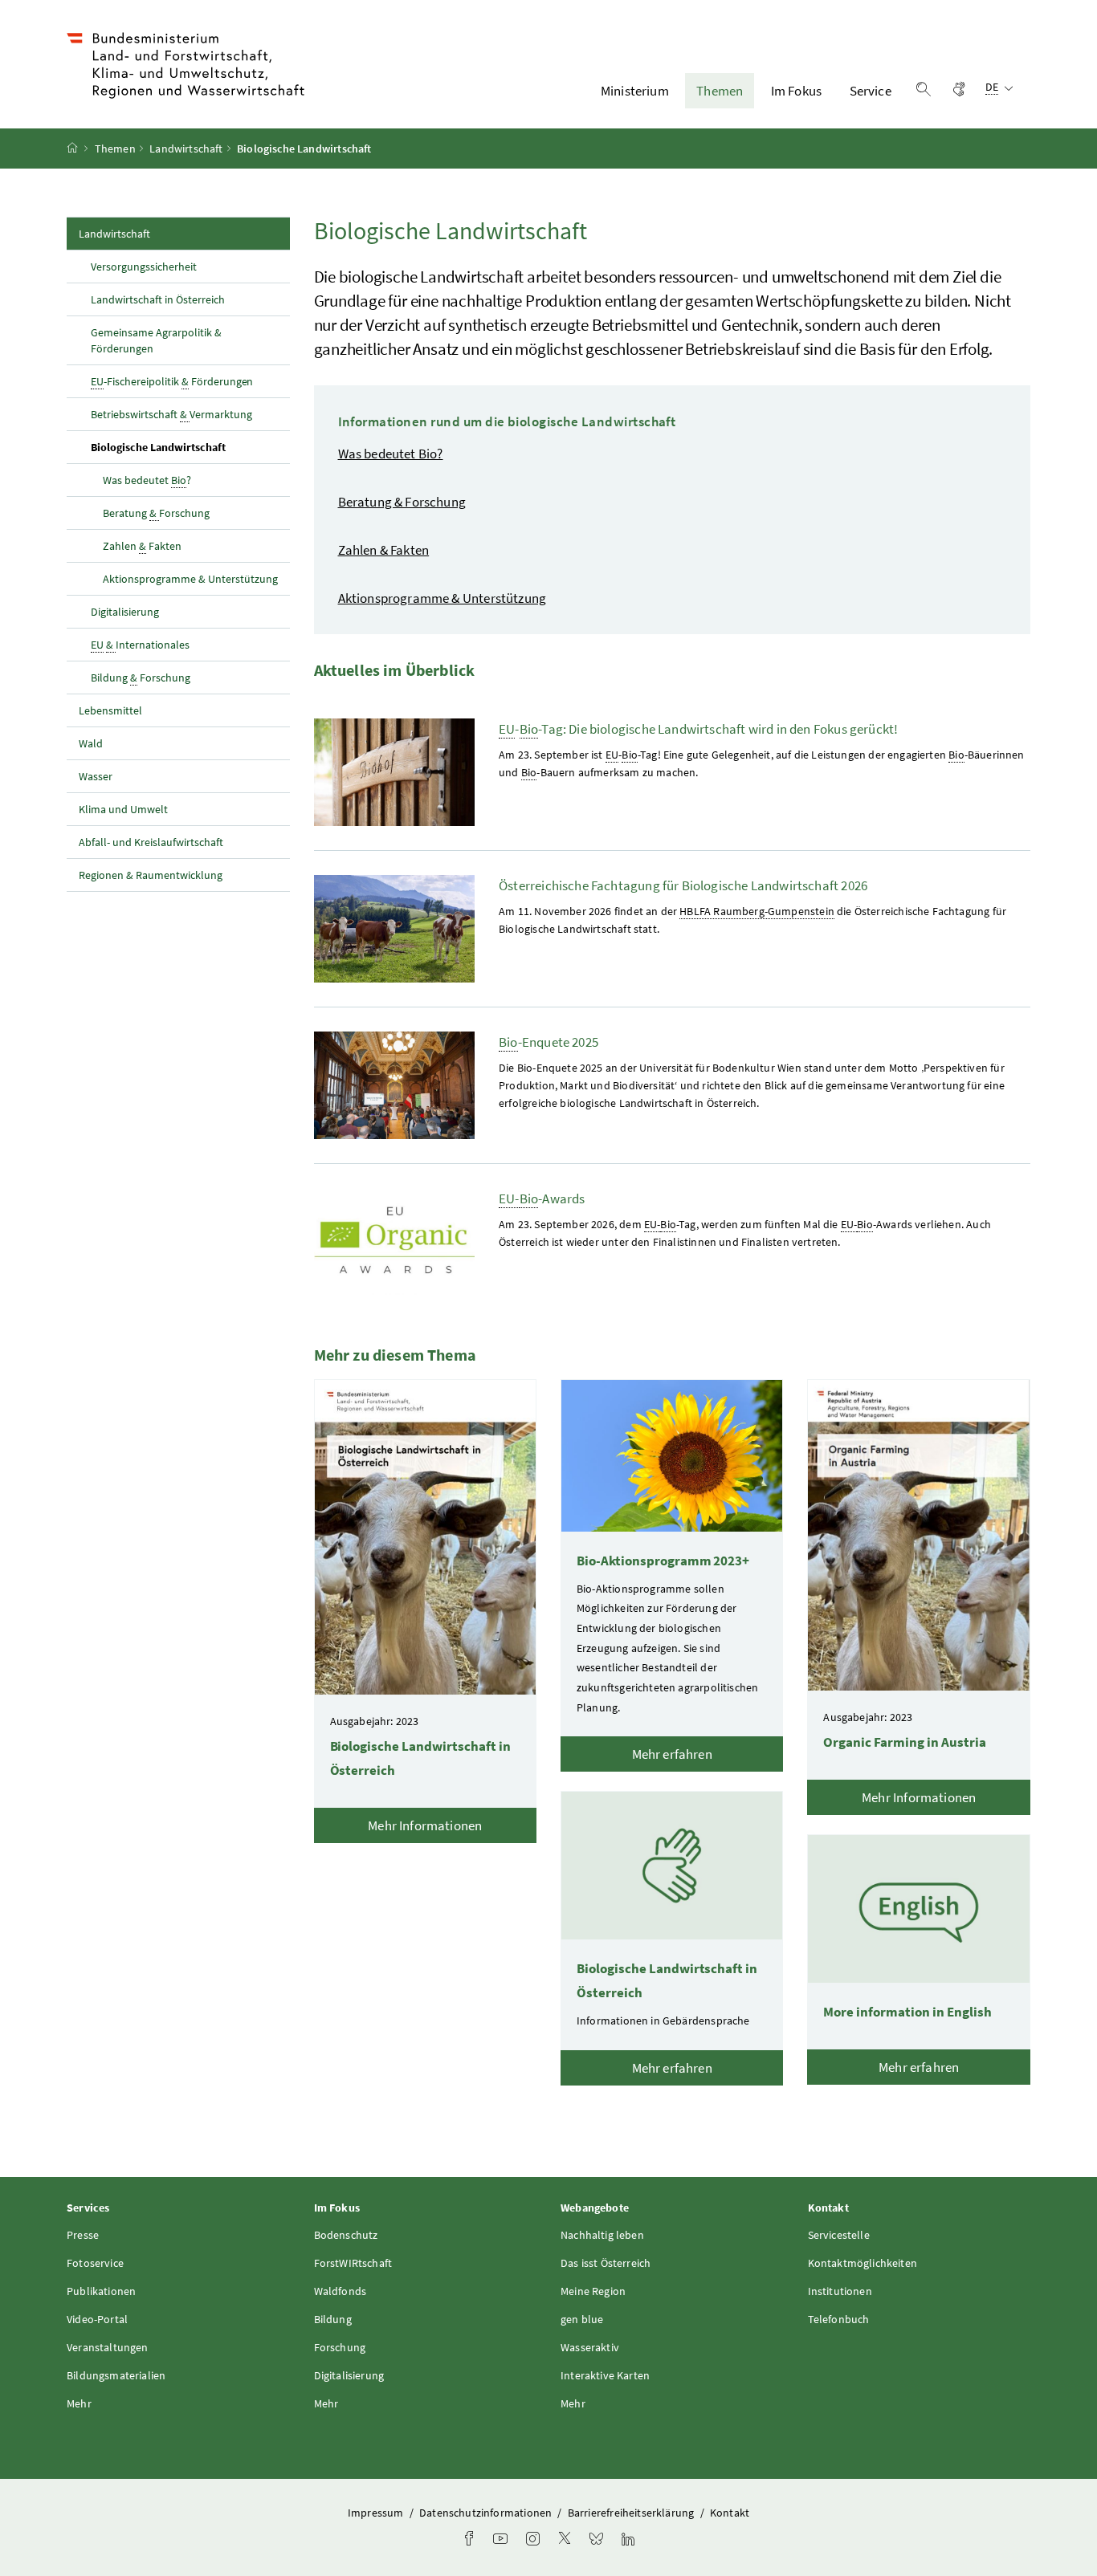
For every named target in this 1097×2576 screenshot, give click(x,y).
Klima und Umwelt (123, 809)
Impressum (377, 2513)
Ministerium (635, 91)
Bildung (333, 2319)
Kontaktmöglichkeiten (863, 2263)
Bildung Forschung (141, 678)
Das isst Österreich (606, 2263)
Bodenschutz (346, 2235)
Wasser (96, 776)
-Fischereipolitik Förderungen (172, 381)
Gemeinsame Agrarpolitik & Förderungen (156, 340)
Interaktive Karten (605, 2375)
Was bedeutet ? (147, 480)
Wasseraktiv (590, 2347)
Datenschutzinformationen (487, 2513)
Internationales (140, 645)
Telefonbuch (839, 2319)
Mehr (79, 2403)
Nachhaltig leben (602, 2235)
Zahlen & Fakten (384, 550)
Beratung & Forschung (402, 502)
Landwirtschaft (186, 149)
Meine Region (593, 2291)
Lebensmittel (110, 710)
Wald (91, 743)
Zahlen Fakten (142, 546)
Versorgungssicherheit (144, 267)
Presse (83, 2235)
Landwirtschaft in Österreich (158, 299)
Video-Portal (97, 2319)
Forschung (340, 2347)
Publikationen (101, 2291)
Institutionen (840, 2291)
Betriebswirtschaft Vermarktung (171, 414)
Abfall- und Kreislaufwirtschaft (152, 842)
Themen (720, 91)
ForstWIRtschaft (353, 2263)
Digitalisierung (125, 612)
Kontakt (730, 2513)
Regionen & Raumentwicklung (151, 875)
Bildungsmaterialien (116, 2375)
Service (871, 91)
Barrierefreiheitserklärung (632, 2513)
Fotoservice (95, 2263)
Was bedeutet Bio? (391, 454)
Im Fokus (796, 91)
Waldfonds (341, 2291)
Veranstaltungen (108, 2347)
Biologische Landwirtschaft (190, 447)
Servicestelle (839, 2235)
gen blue (582, 2319)
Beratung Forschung (156, 513)
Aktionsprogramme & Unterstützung (190, 579)
